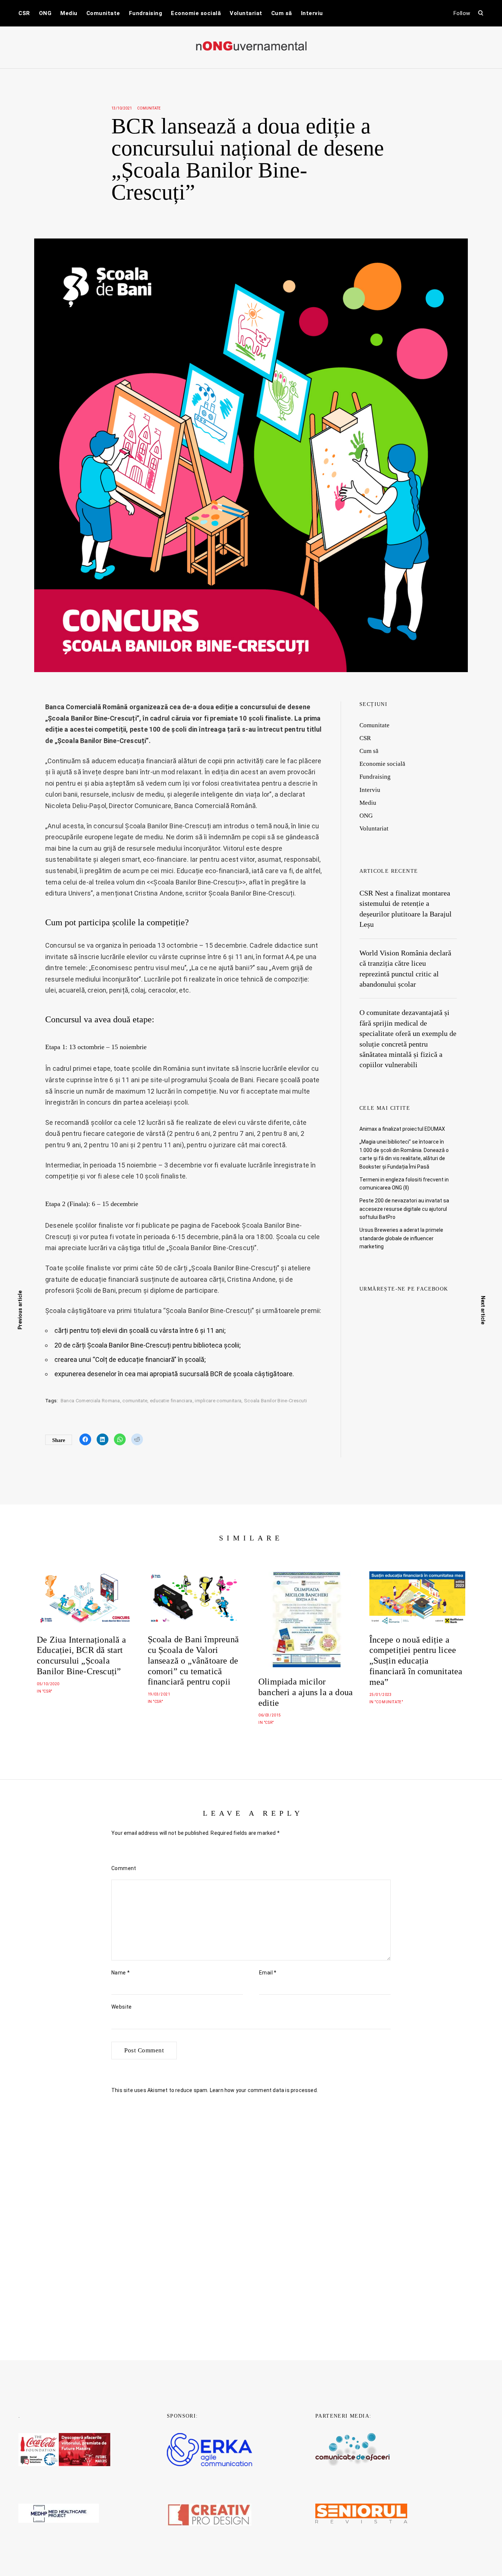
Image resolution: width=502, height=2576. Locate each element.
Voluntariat (246, 13)
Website (122, 2007)
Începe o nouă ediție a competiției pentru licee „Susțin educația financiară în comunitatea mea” (416, 1661)
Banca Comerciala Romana (90, 1401)
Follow (462, 13)
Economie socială (196, 13)
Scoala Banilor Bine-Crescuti (275, 1401)
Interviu (312, 13)
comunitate (135, 1401)
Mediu (69, 13)
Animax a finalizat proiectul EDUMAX (402, 1129)
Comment (124, 1868)
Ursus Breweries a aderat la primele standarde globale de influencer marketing (401, 1238)
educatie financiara (171, 1401)
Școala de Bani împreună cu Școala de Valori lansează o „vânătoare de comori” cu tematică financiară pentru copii (193, 1660)
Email (268, 1973)
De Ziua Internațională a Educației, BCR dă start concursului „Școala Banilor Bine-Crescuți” (81, 1655)
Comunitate (103, 13)
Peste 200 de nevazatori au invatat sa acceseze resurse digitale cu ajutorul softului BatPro (404, 1209)
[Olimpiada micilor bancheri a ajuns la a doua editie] (306, 1619)
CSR (24, 13)
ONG (45, 13)
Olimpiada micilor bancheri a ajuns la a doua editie (306, 1692)
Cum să (282, 13)
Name (121, 1973)
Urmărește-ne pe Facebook (404, 1289)
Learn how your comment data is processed (263, 2090)
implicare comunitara (218, 1401)
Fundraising (146, 13)
